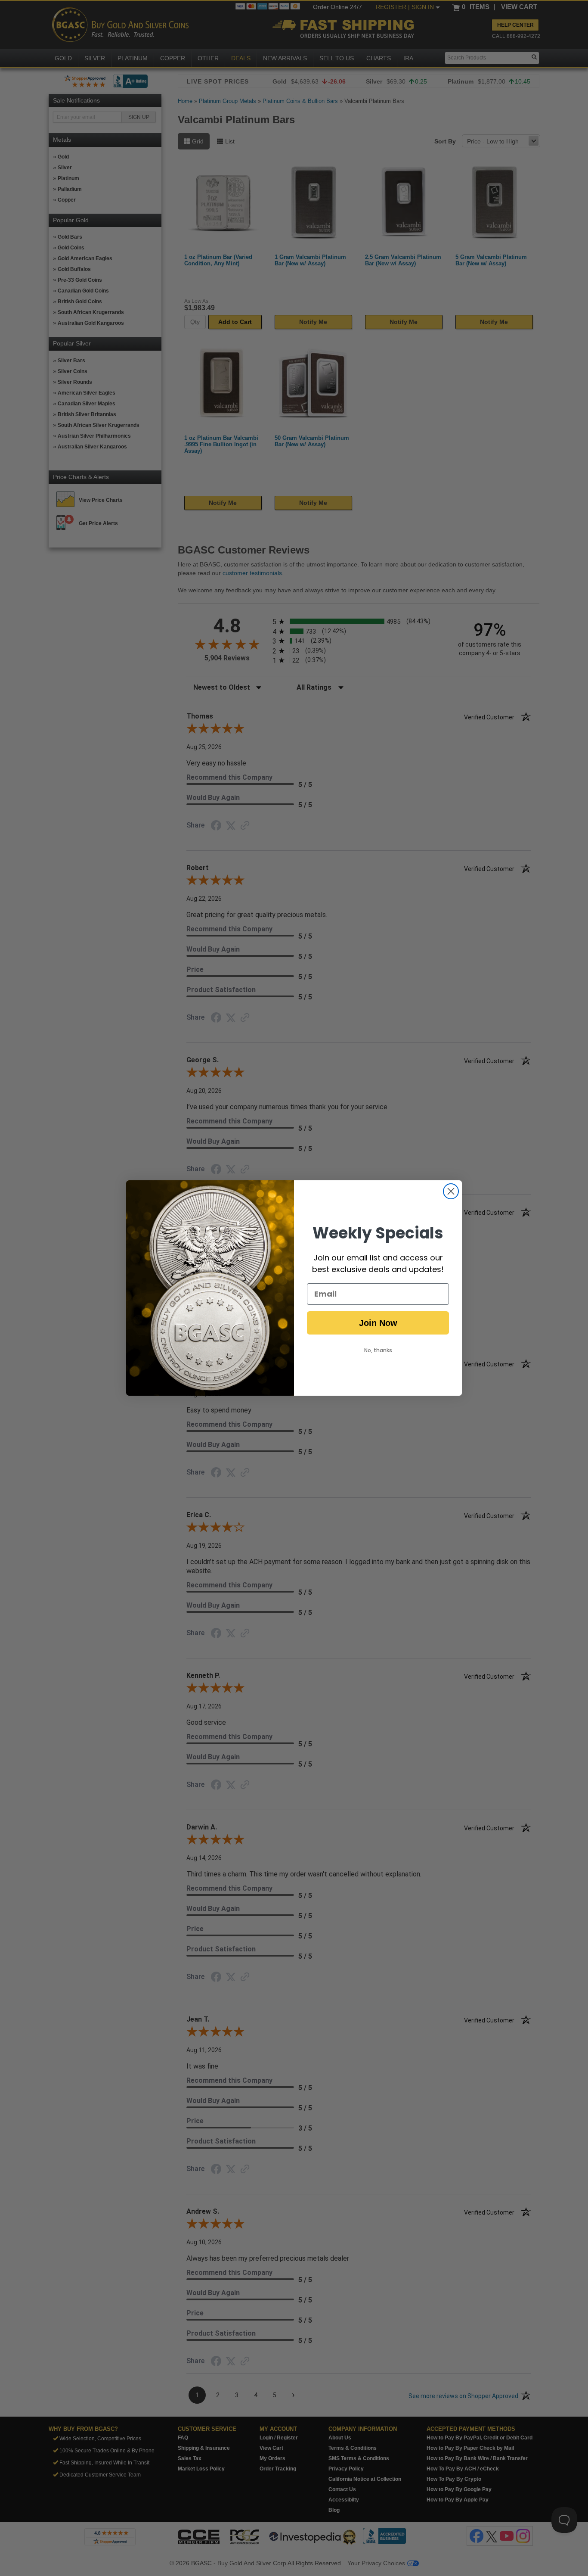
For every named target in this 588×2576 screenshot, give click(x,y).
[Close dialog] (451, 1191)
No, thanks (378, 1350)
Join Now (378, 1323)
